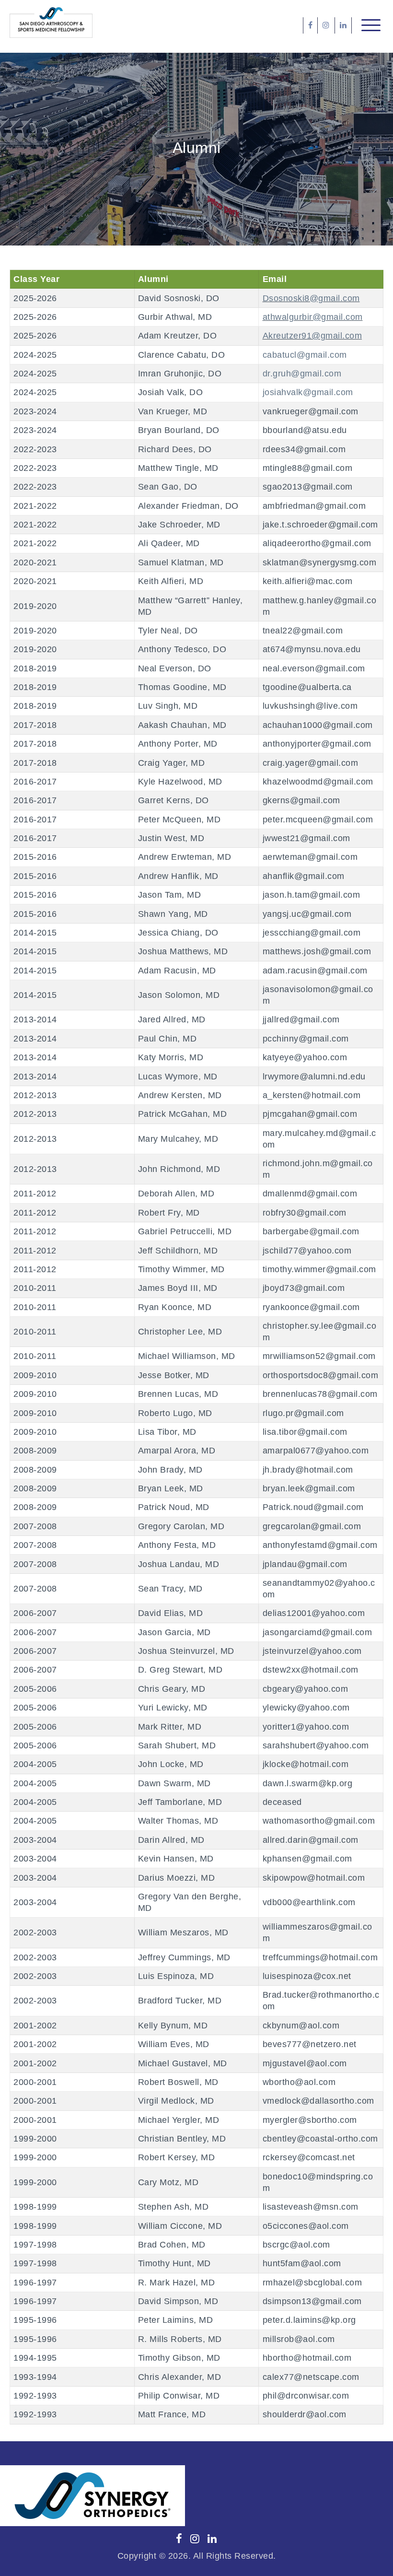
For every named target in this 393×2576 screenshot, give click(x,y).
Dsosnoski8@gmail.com (311, 298)
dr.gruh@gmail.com (302, 374)
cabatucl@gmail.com (305, 355)
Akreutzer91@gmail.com (312, 336)
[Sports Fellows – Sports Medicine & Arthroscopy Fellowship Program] (51, 23)
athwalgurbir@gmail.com (313, 317)
